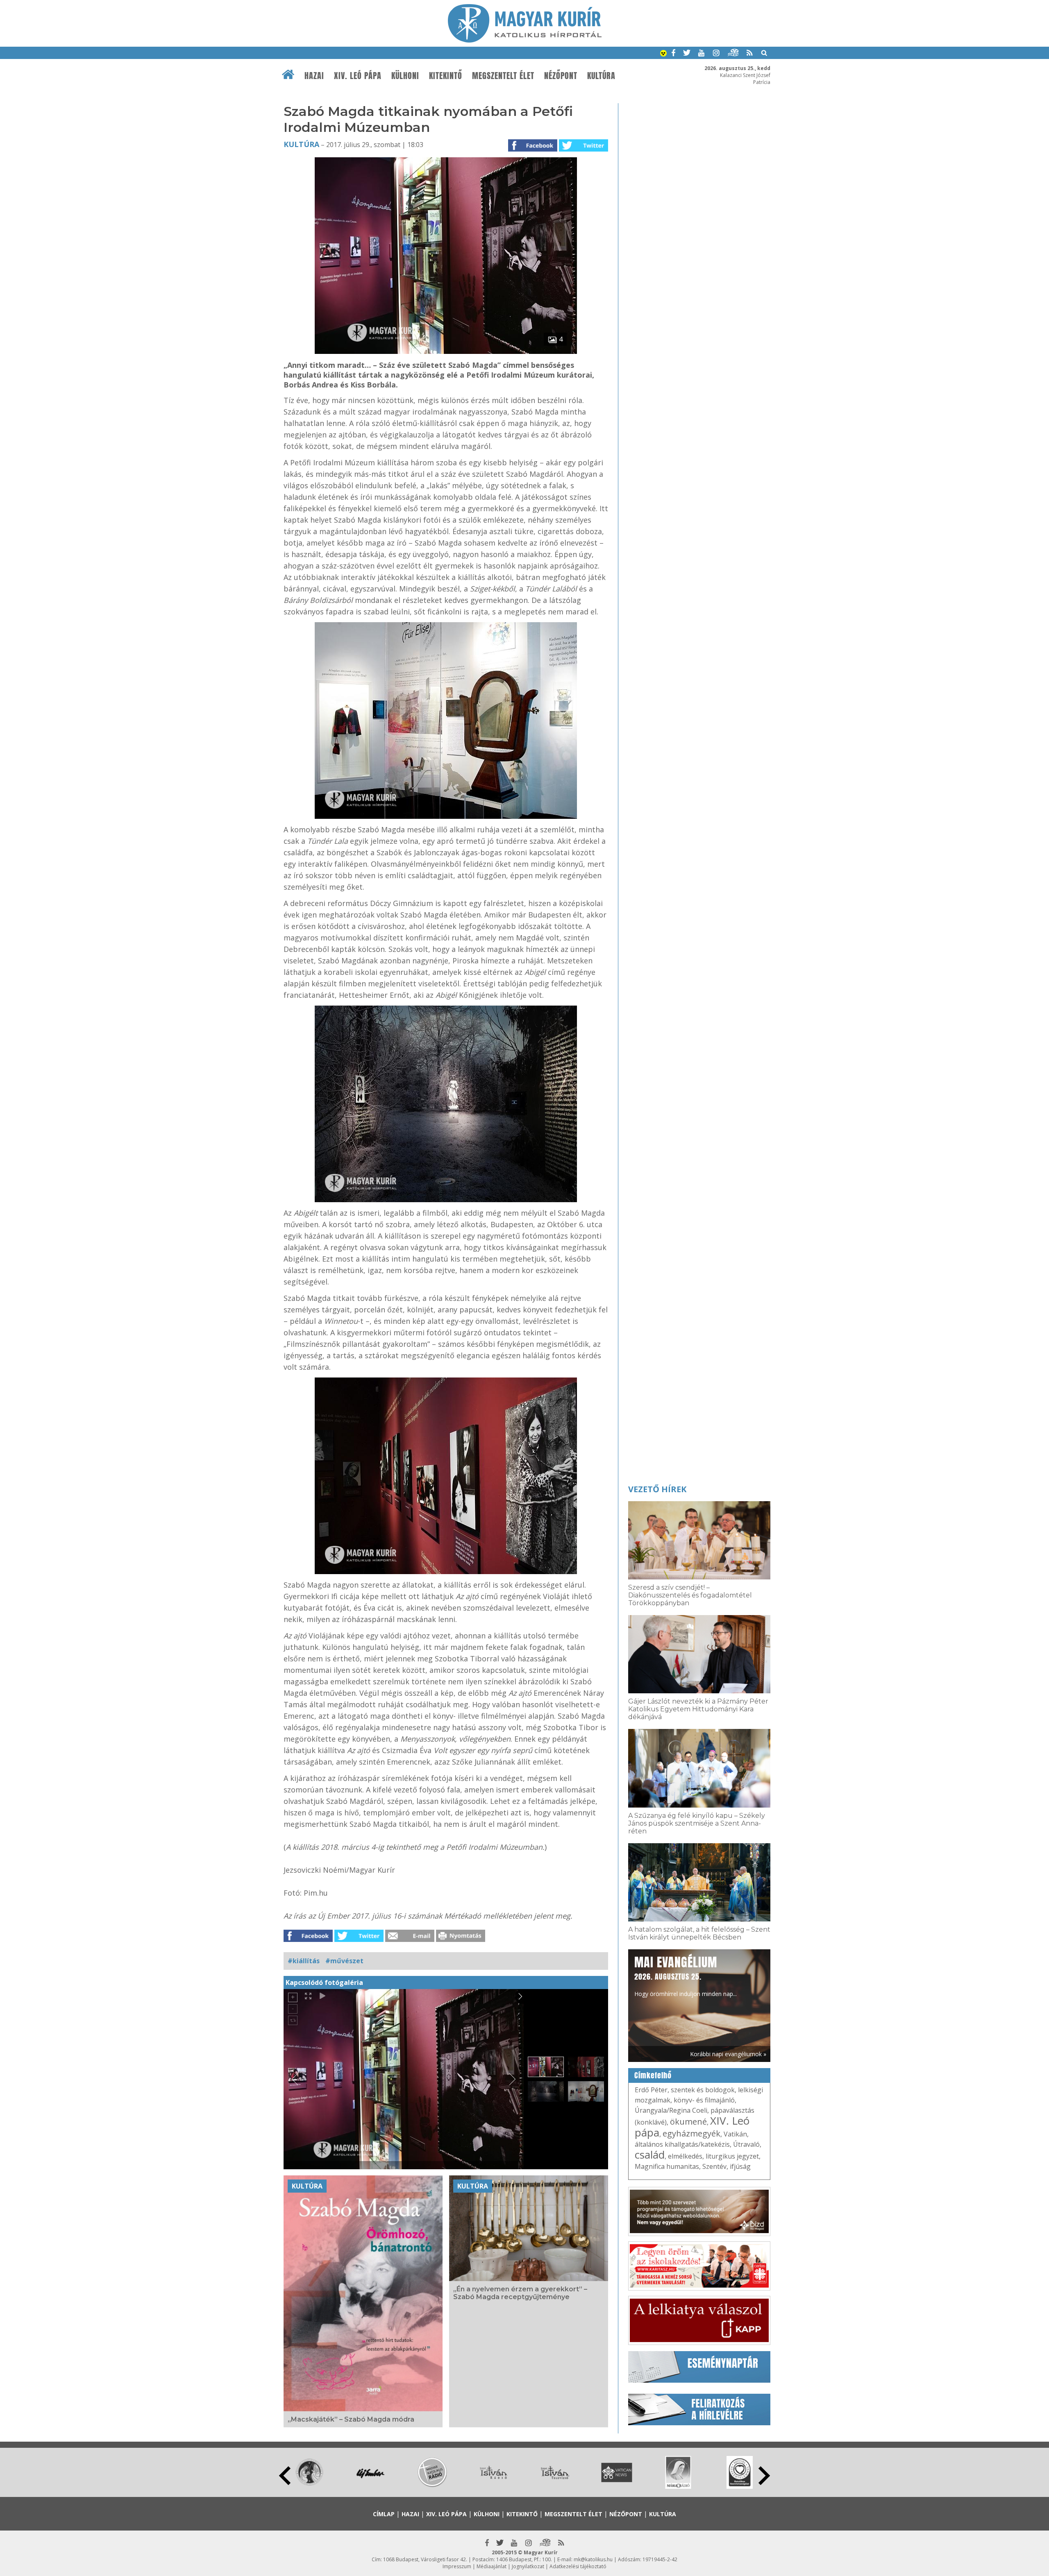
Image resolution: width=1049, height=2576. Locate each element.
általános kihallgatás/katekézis (682, 2144)
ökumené (688, 2122)
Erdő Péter (651, 2090)
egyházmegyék (691, 2133)
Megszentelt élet (503, 76)
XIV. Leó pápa (358, 76)
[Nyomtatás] (461, 1939)
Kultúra (601, 76)
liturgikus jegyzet (732, 2156)
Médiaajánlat (492, 2566)
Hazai (314, 76)
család (650, 2155)
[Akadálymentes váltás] (663, 54)
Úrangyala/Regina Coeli (671, 2110)
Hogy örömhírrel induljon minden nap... (686, 1976)
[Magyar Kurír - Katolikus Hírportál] (525, 40)
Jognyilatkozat (528, 2566)
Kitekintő (446, 76)
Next (764, 2476)
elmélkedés (685, 2156)
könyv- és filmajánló (704, 2100)
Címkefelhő (653, 2075)
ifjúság (740, 2166)
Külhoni (405, 76)
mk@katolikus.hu (593, 2559)
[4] (446, 351)
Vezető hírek (657, 1489)
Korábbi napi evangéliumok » (728, 2054)
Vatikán (735, 2134)
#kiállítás (304, 1961)
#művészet (344, 1961)
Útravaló (746, 2144)
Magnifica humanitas (667, 2166)
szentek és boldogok (703, 2090)
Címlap (384, 2514)
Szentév (714, 2166)
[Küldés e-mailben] (410, 1939)
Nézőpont (561, 76)
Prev (285, 2476)
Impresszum (457, 2566)
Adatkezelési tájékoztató (578, 2566)
